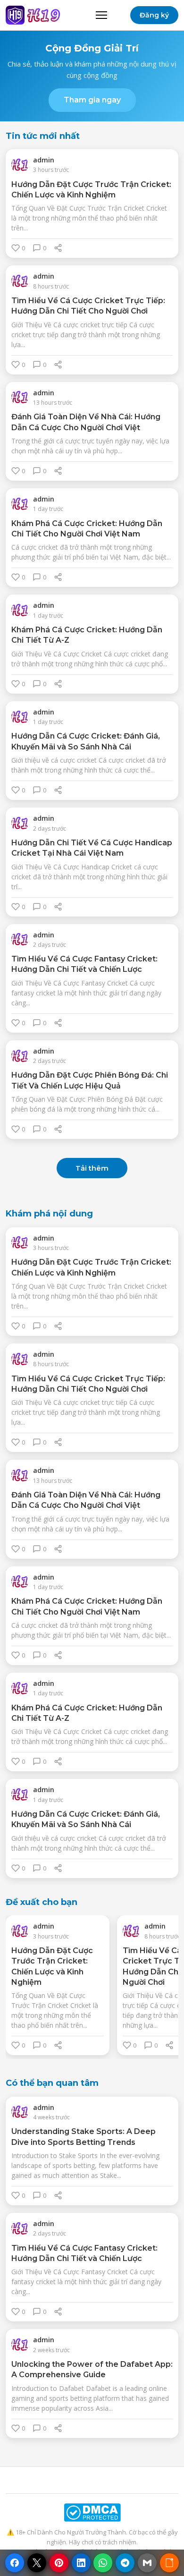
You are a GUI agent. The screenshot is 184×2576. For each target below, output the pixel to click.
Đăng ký (154, 15)
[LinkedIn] (81, 2563)
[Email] (147, 2563)
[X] (37, 2563)
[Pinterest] (59, 2563)
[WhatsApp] (103, 2563)
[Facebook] (15, 2563)
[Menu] (101, 15)
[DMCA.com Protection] (92, 2512)
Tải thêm (92, 1168)
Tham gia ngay (92, 100)
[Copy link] (169, 2563)
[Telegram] (125, 2563)
